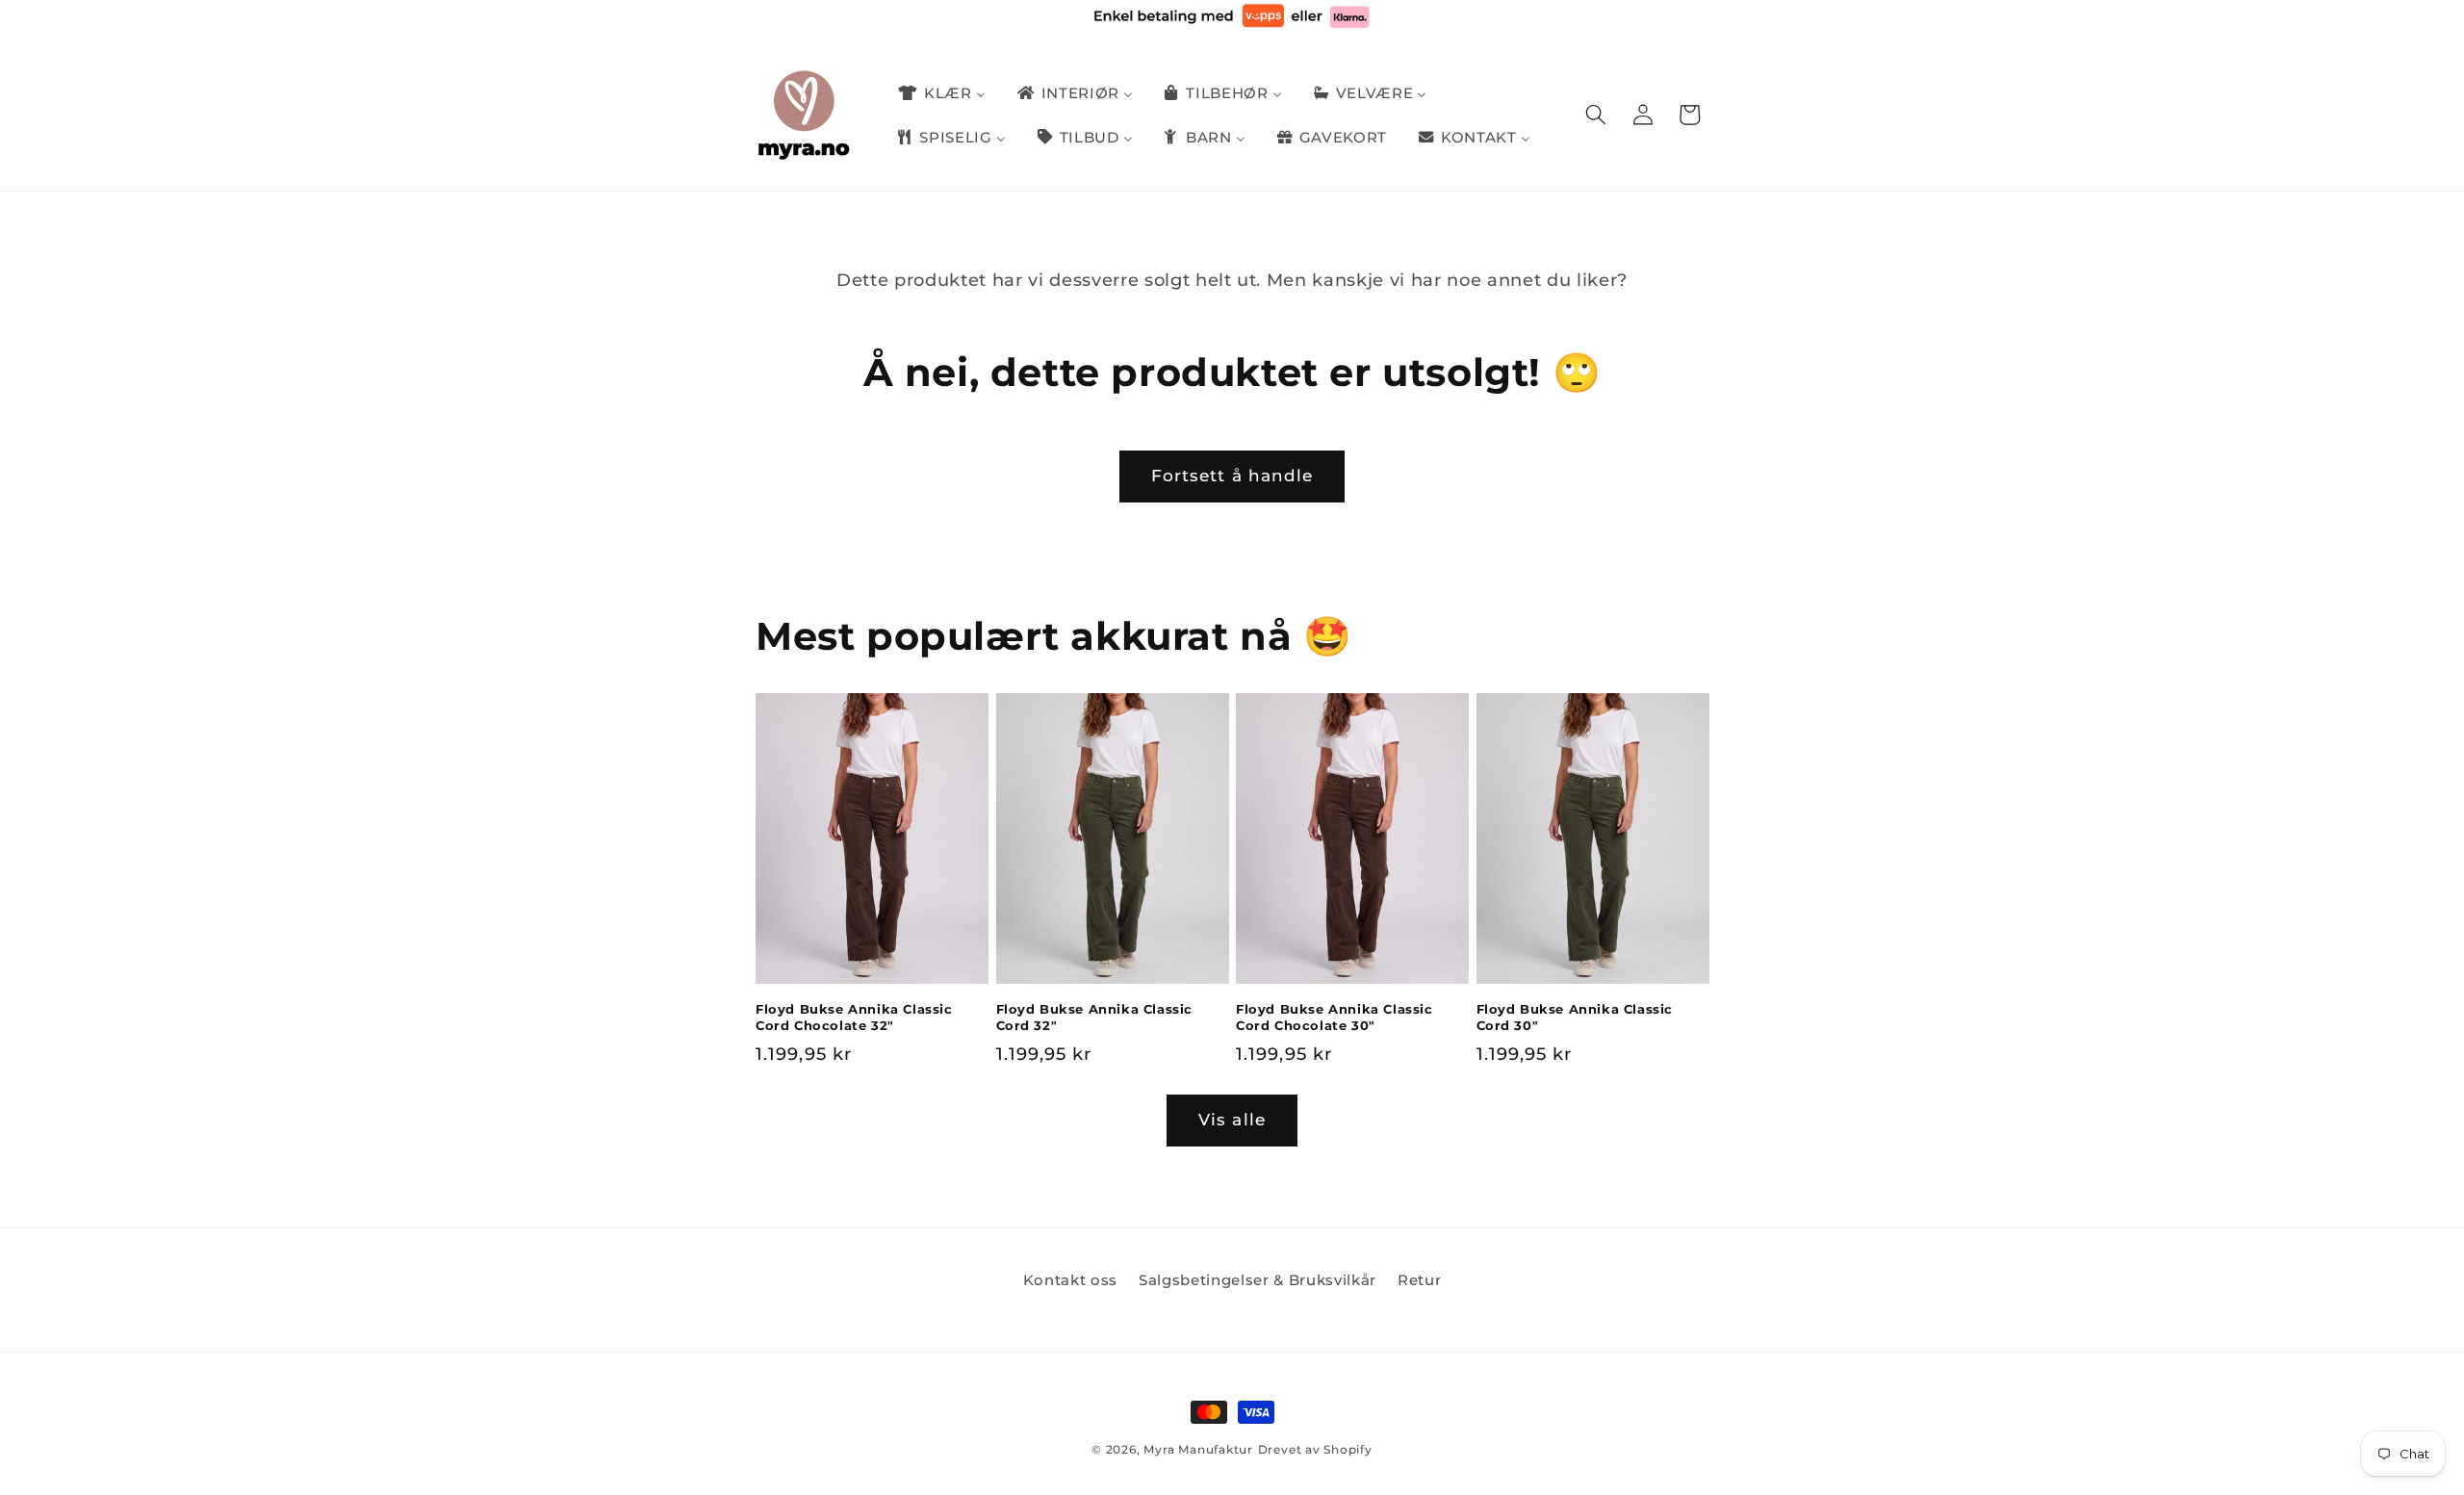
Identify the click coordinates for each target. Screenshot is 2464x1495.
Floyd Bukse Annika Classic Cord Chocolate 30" (1335, 1017)
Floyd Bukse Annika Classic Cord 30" (1575, 1017)
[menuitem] (940, 93)
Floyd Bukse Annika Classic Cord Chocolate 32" (854, 1017)
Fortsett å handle (1232, 476)
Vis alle (1232, 1120)
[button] (1596, 115)
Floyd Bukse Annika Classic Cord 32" (1095, 1017)
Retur (1419, 1280)
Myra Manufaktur (1198, 1449)
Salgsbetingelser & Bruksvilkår (1258, 1280)
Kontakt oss (1070, 1280)
